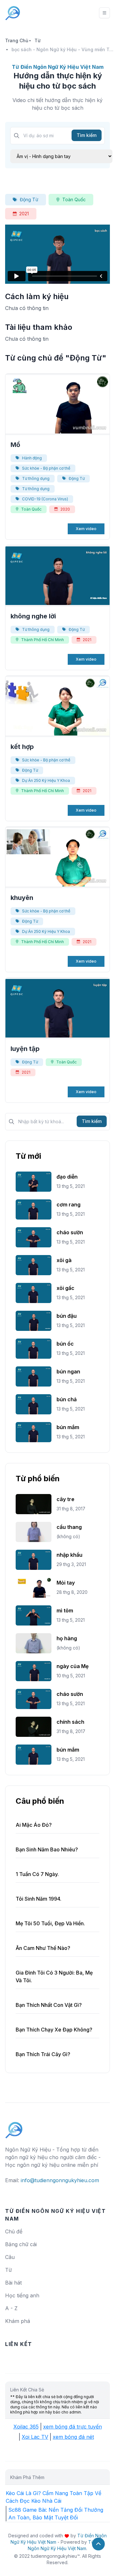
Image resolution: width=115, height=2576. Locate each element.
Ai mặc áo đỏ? (34, 1825)
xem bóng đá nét (73, 2437)
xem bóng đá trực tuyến (73, 2427)
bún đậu (67, 1316)
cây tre (65, 1499)
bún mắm (68, 1427)
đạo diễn (67, 1177)
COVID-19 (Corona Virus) (45, 499)
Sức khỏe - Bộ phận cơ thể (46, 468)
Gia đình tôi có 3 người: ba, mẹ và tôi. (54, 1976)
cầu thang (69, 1527)
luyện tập (25, 1049)
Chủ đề (14, 2231)
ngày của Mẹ (73, 1666)
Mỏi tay (66, 1583)
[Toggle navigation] (104, 13)
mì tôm (65, 1610)
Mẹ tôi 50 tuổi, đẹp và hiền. (50, 1923)
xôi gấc (65, 1288)
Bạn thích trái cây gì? (43, 2054)
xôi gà (64, 1260)
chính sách (70, 1722)
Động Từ (29, 199)
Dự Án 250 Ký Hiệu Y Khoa (46, 780)
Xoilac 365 (26, 2427)
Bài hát (13, 2283)
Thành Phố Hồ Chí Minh (42, 640)
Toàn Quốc (74, 199)
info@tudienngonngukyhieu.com (60, 2180)
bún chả (67, 1399)
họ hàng (67, 1638)
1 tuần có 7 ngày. (37, 1874)
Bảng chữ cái (21, 2244)
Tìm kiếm (87, 135)
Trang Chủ (17, 40)
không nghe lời (33, 616)
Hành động (32, 458)
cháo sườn (70, 1232)
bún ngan (68, 1371)
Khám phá (18, 2321)
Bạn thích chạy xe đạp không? (54, 2030)
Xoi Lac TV (35, 2437)
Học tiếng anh (22, 2295)
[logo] (14, 2127)
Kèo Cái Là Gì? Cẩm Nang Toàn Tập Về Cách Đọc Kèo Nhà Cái (54, 2497)
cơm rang (69, 1205)
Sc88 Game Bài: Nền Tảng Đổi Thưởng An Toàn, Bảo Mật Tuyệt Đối (56, 2514)
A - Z (11, 2308)
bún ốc (65, 1344)
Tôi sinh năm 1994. (38, 1899)
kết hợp (22, 747)
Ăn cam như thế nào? (43, 1948)
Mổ (15, 445)
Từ (38, 40)
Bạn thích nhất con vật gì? (49, 2005)
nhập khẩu (69, 1555)
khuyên (22, 898)
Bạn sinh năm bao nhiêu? (47, 1849)
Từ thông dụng (36, 478)
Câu (10, 2257)
